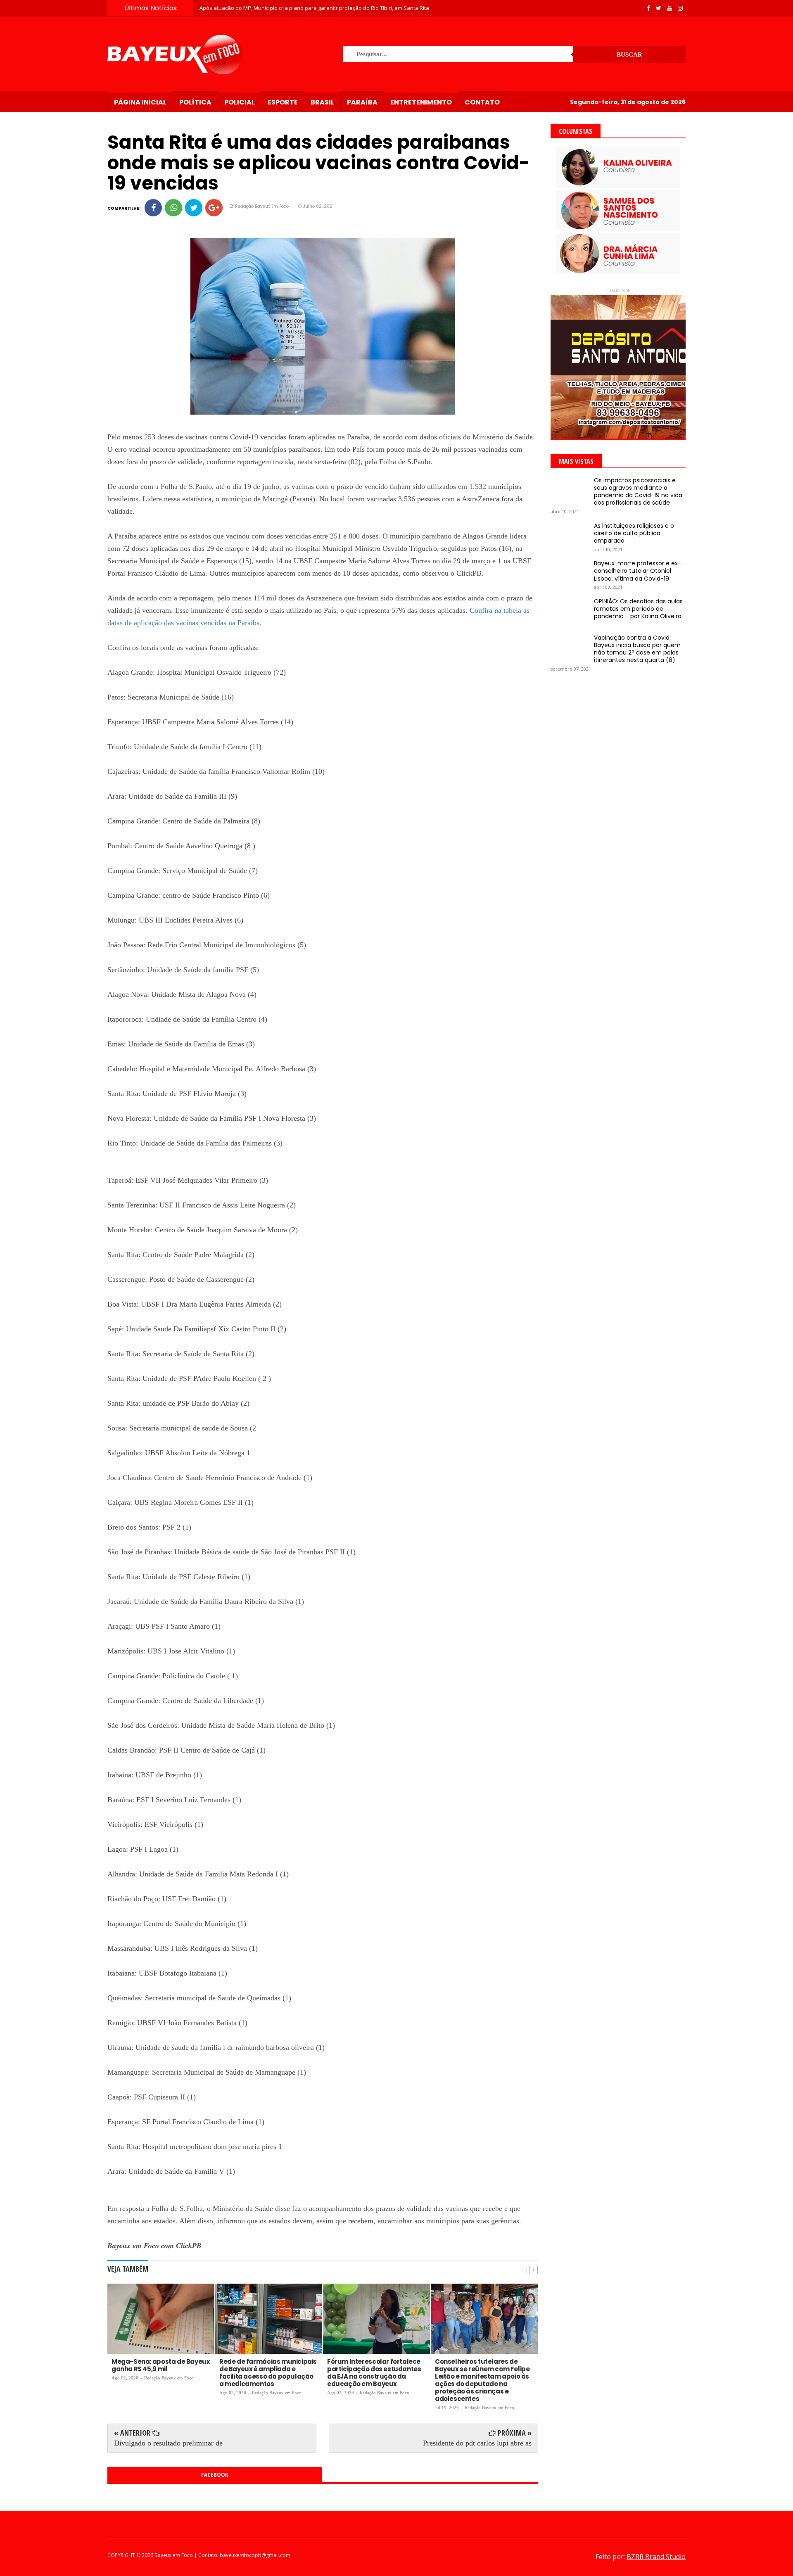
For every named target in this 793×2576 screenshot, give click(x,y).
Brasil (322, 102)
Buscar (629, 55)
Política (195, 102)
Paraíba (362, 102)
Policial (240, 102)
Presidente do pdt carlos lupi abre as (477, 2443)
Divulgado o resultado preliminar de (168, 2443)
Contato (482, 102)
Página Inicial (140, 102)
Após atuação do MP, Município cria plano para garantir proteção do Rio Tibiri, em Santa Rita (314, 8)
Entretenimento (421, 102)
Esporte (283, 102)
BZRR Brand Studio (656, 2557)
